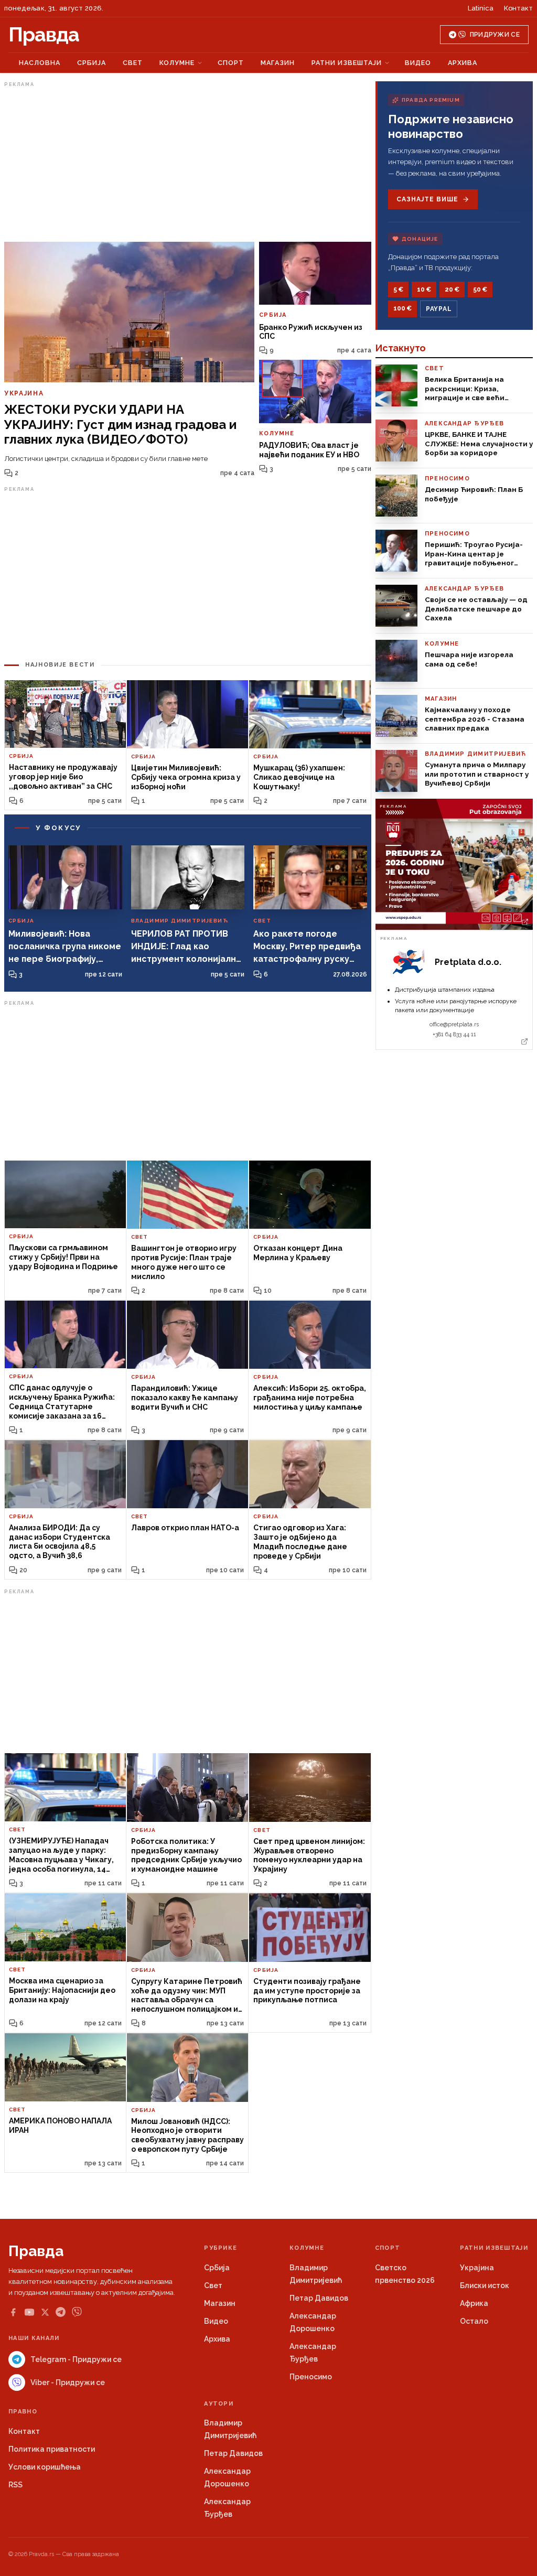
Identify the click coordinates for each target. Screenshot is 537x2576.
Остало (474, 2321)
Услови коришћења (45, 2467)
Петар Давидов (319, 2298)
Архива (463, 63)
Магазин (278, 63)
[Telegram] (61, 2312)
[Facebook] (13, 2312)
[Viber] (77, 2312)
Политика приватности (52, 2449)
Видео (418, 63)
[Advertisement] (188, 164)
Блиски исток (485, 2285)
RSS (15, 2485)
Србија (92, 63)
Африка (474, 2303)
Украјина (477, 2268)
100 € (402, 308)
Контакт (518, 8)
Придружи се (495, 35)
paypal (439, 309)
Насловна (40, 63)
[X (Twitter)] (45, 2312)
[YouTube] (29, 2312)
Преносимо (311, 2377)
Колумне (177, 63)
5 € (398, 289)
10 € (424, 289)
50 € (480, 289)
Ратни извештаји (347, 63)
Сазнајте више (427, 199)
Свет (133, 63)
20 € (452, 289)
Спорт (231, 63)
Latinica (481, 8)
